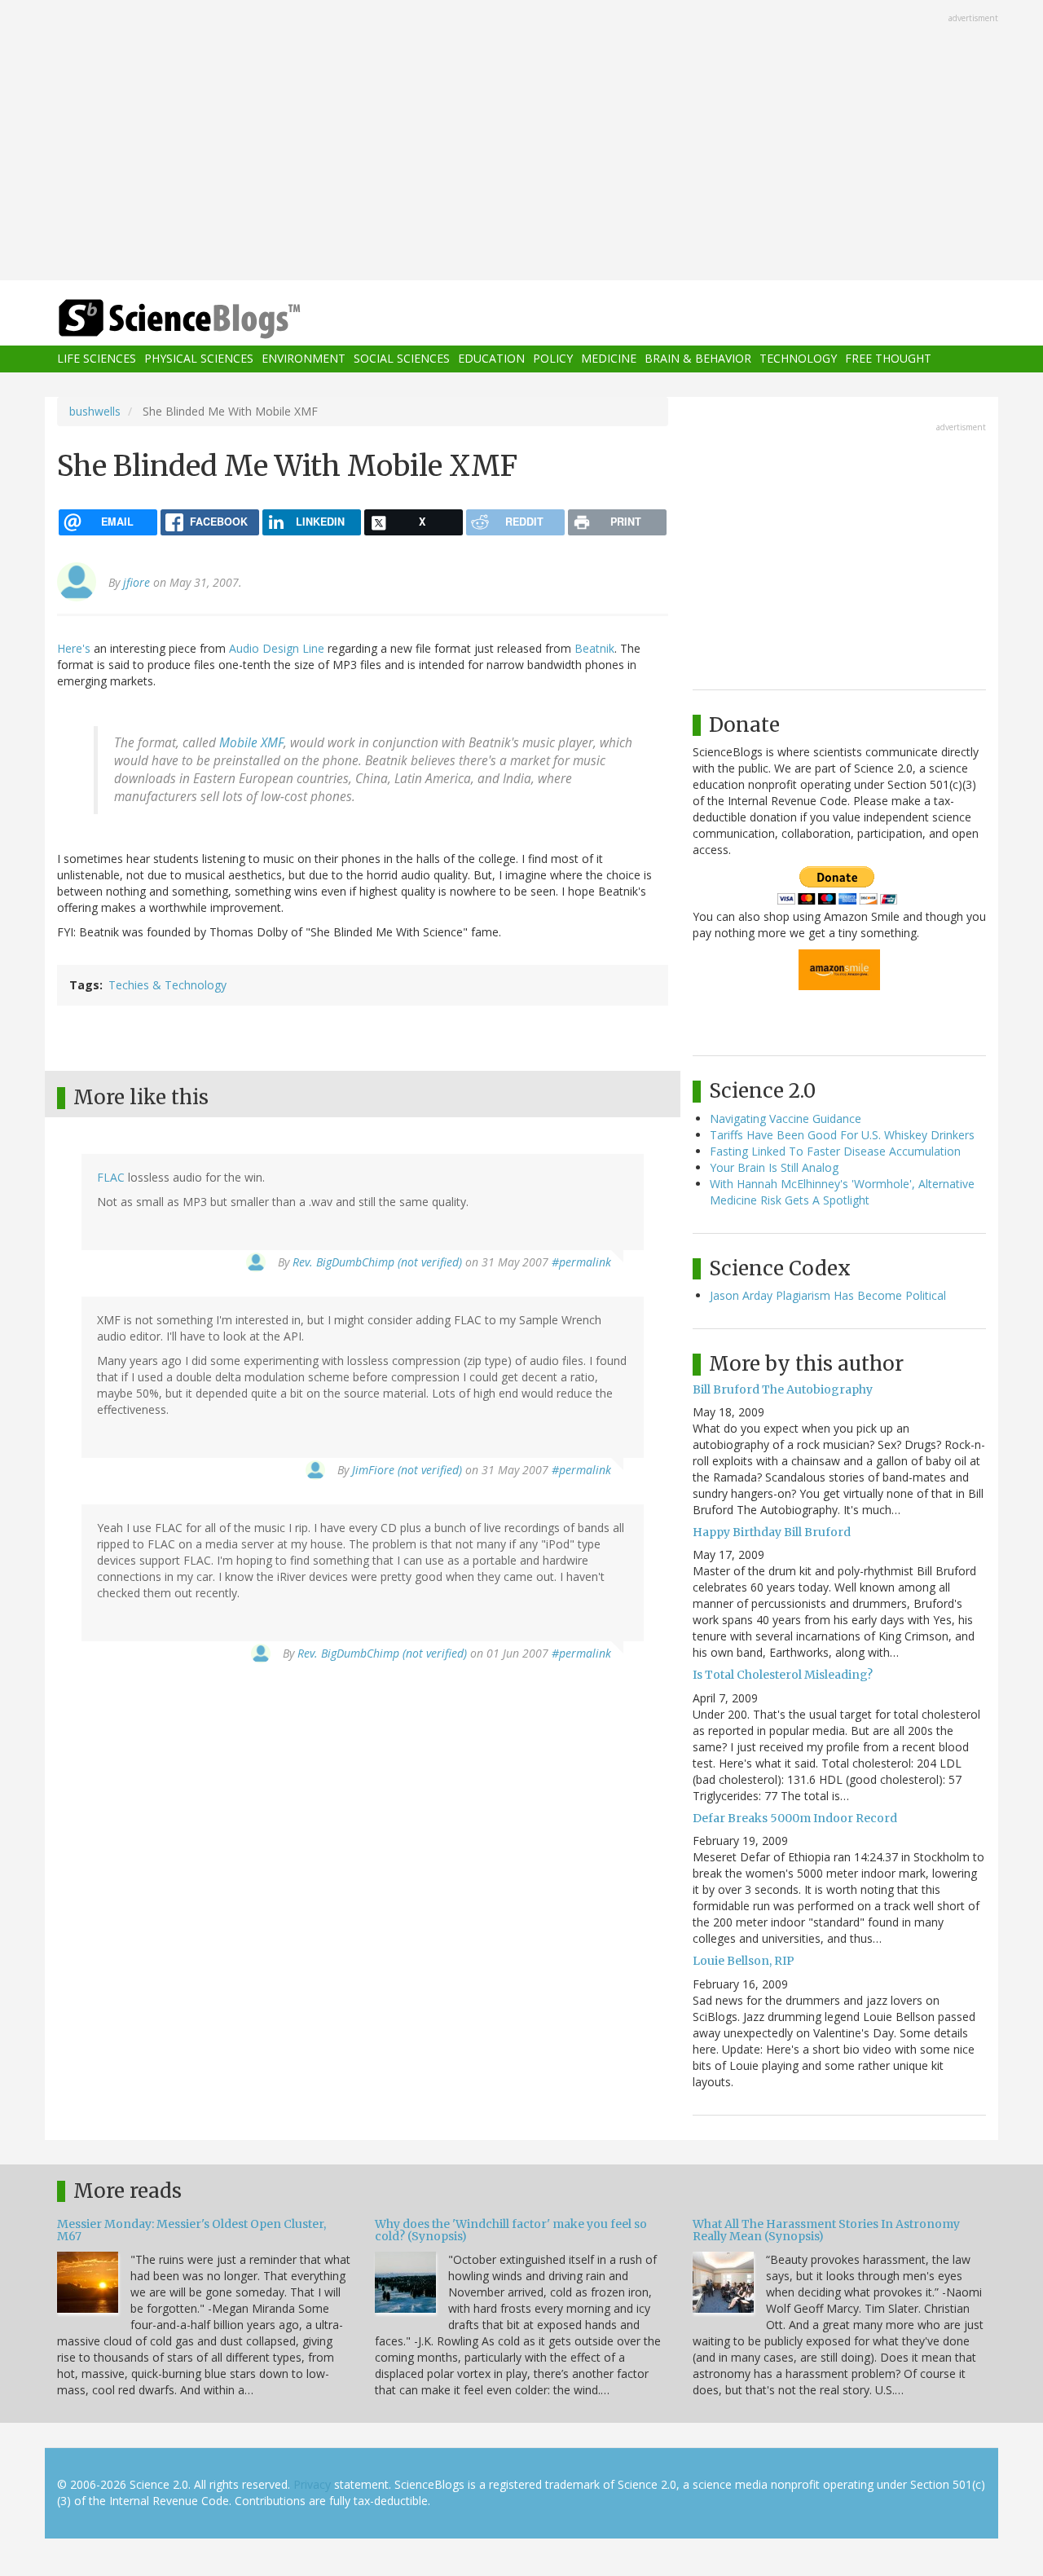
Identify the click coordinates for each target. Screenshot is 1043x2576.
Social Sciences (402, 359)
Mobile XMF (251, 743)
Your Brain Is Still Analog (774, 1167)
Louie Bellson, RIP (744, 1961)
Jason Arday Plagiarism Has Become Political (828, 1295)
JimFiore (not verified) (407, 1470)
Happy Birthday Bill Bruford (772, 1532)
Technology (798, 359)
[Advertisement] (521, 142)
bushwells (95, 411)
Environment (304, 359)
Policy (553, 359)
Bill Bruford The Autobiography (783, 1389)
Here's (74, 648)
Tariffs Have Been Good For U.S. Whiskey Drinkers (842, 1135)
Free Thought (888, 359)
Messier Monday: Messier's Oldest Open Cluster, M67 (191, 2230)
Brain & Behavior (698, 359)
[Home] (212, 319)
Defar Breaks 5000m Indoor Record (795, 1818)
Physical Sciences (199, 359)
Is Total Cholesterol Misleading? (783, 1675)
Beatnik (594, 648)
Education (491, 359)
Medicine (609, 359)
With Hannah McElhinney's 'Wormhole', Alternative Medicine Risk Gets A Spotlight (842, 1192)
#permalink (581, 1262)
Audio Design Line (277, 648)
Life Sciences (97, 359)
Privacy (312, 2484)
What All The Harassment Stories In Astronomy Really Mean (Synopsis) (826, 2230)
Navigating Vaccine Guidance (786, 1118)
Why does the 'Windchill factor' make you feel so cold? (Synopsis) (511, 2230)
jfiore (136, 582)
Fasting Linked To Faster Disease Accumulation (835, 1151)
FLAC (111, 1177)
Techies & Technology (167, 985)
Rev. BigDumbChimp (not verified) (377, 1262)
